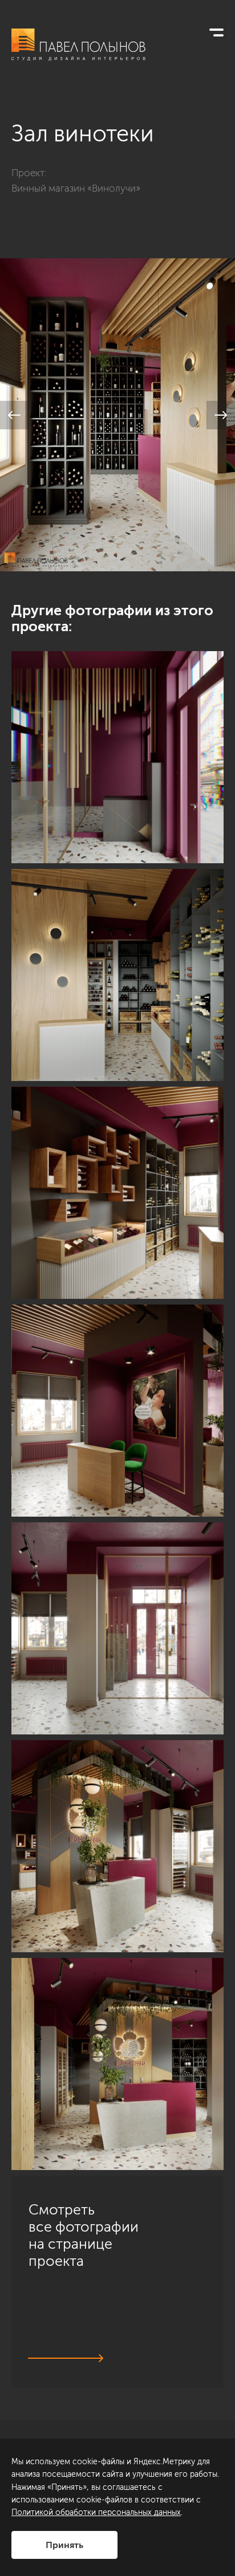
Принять (64, 2545)
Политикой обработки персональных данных (96, 2512)
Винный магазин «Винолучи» (76, 188)
